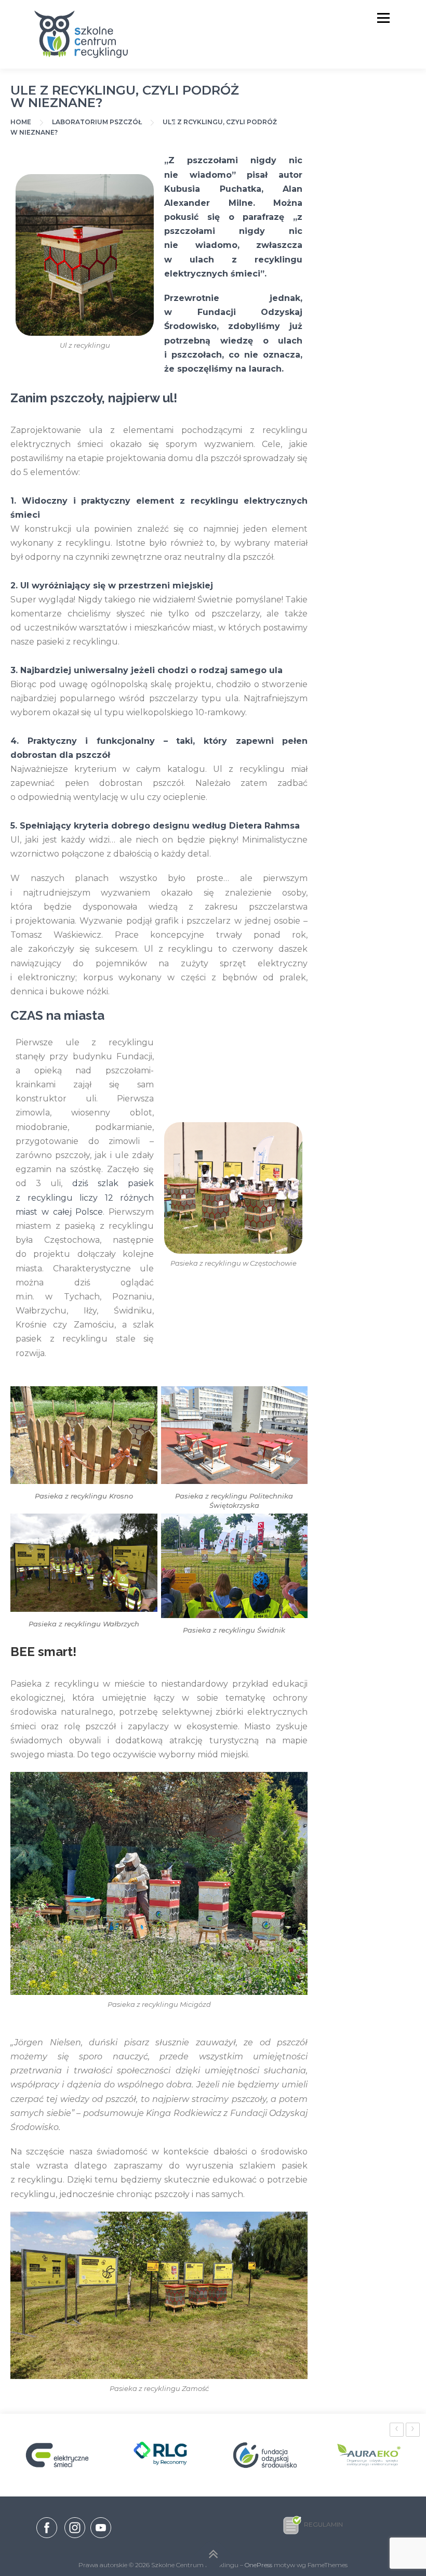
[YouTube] (101, 2538)
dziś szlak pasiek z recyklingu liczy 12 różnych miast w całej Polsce (85, 1197)
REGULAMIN (323, 2524)
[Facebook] (47, 2530)
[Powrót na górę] (213, 2555)
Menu (383, 18)
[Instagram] (75, 2538)
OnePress (258, 2565)
